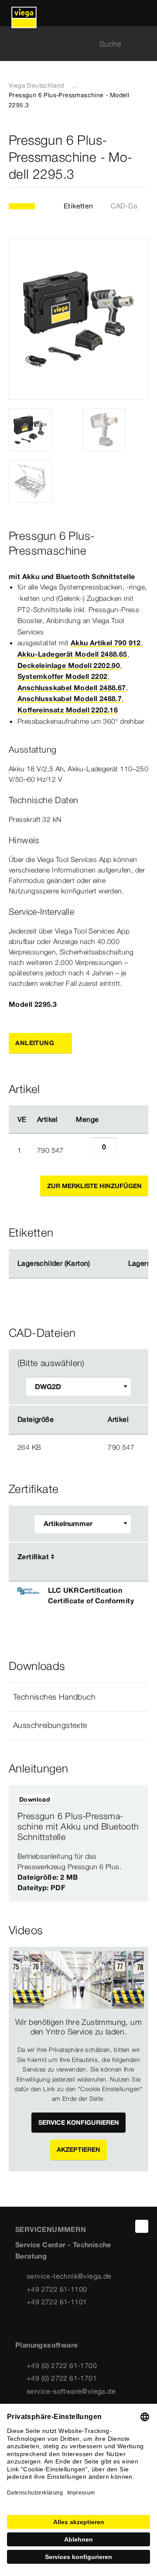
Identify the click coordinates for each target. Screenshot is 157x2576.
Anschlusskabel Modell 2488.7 (70, 699)
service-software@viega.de (71, 2391)
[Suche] (143, 44)
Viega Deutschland (36, 85)
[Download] (74, 1447)
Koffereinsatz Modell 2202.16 (68, 710)
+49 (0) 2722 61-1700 (62, 2365)
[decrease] (81, 1150)
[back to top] (142, 2226)
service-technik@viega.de (69, 2276)
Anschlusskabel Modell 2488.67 (72, 688)
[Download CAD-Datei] (73, 1420)
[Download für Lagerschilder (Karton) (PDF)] (97, 1264)
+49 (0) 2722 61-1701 (62, 2378)
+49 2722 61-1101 (57, 2302)
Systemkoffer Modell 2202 (63, 676)
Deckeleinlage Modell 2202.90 (69, 665)
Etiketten (78, 206)
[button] (78, 1697)
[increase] (126, 1150)
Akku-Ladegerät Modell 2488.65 (72, 654)
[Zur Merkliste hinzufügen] (143, 157)
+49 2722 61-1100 (57, 2289)
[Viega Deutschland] (24, 13)
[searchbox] (71, 44)
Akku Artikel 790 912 (106, 643)
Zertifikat (33, 1557)
